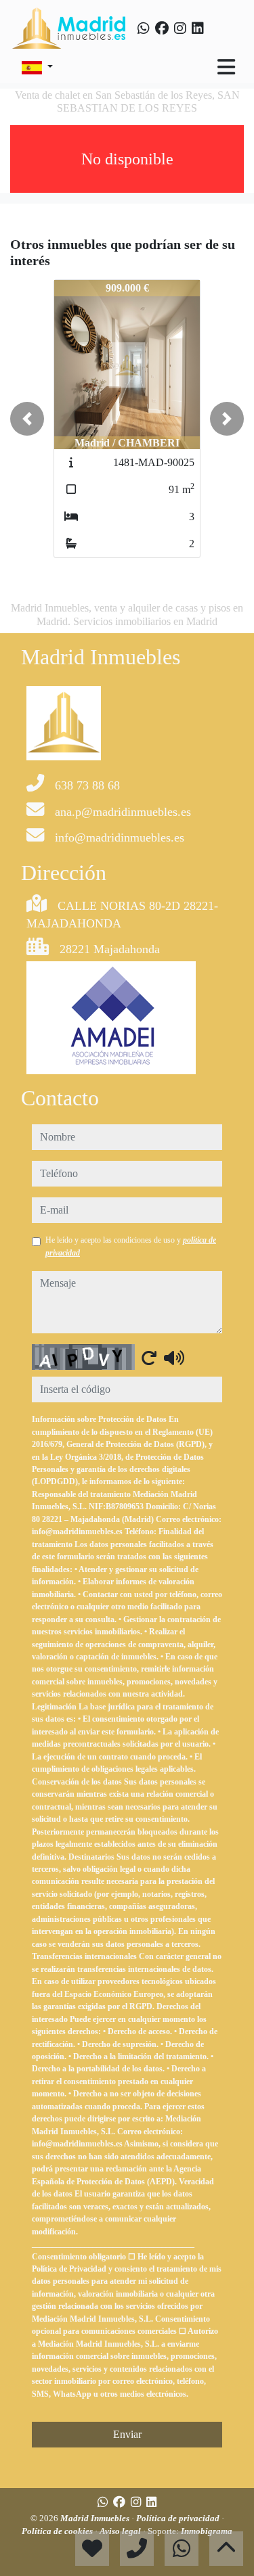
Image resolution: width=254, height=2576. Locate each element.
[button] (27, 419)
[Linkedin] (198, 28)
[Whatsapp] (144, 28)
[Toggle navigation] (226, 67)
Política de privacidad (179, 2518)
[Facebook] (162, 28)
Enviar (127, 2434)
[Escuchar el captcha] (174, 1358)
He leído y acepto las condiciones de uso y (131, 1246)
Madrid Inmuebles (96, 2518)
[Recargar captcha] (149, 1358)
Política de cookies (58, 2531)
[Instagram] (180, 28)
